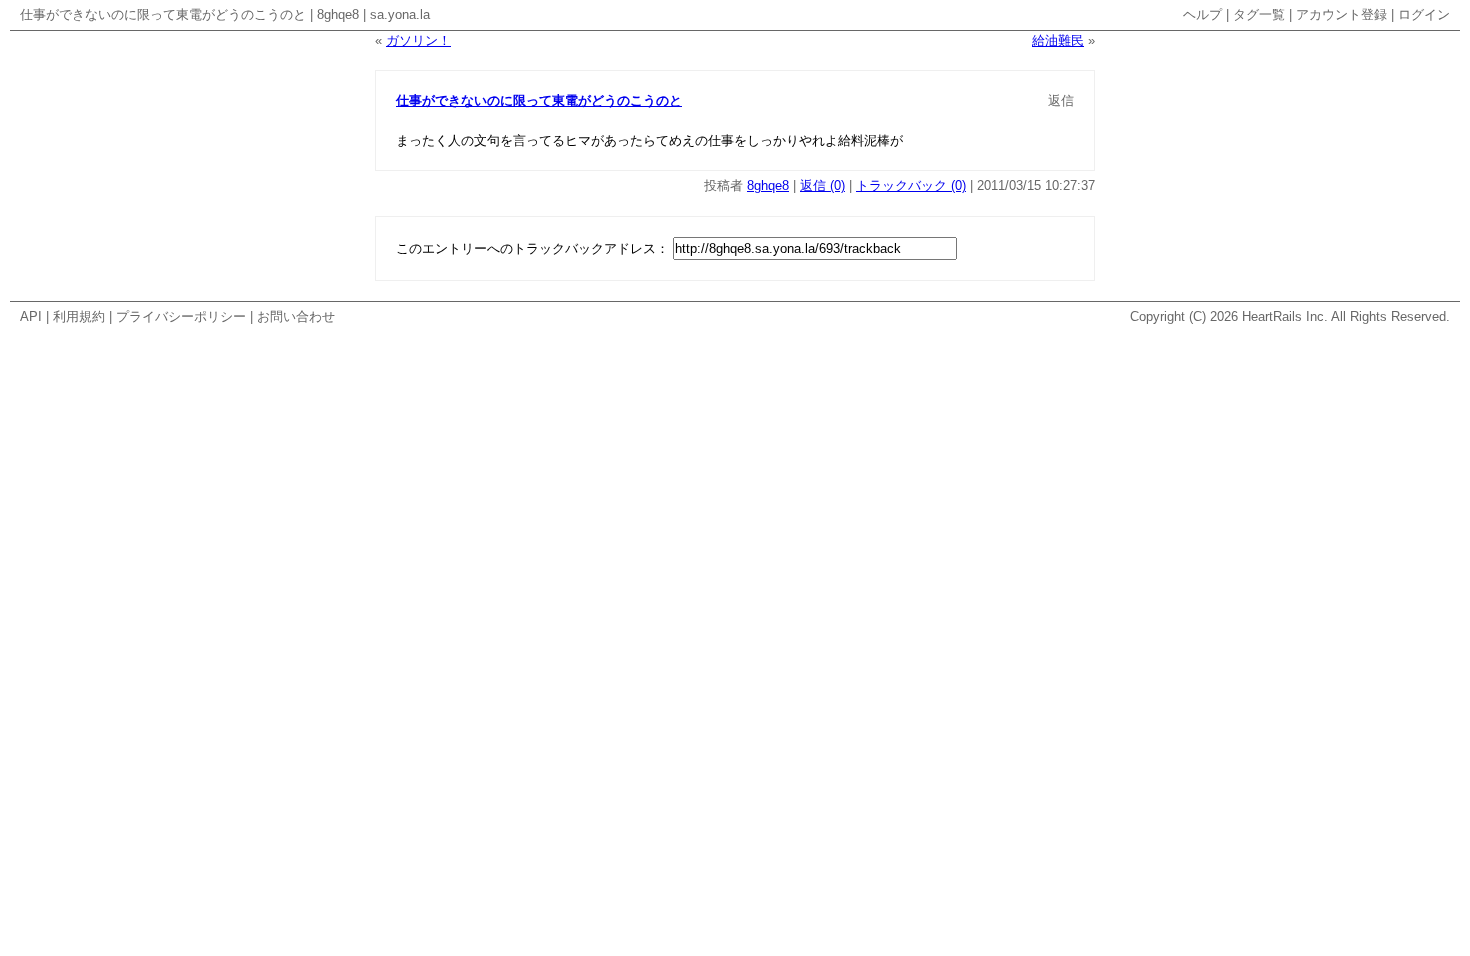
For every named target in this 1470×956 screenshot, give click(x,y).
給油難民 (1058, 40)
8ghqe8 (338, 14)
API (31, 316)
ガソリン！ (418, 40)
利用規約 (79, 316)
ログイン (1424, 14)
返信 (1061, 100)
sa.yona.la (400, 14)
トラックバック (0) (911, 185)
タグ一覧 (1259, 14)
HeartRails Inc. (1285, 316)
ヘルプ (1202, 14)
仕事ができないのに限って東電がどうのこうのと (163, 14)
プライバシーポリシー (181, 316)
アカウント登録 (1341, 14)
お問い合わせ (296, 316)
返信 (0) (822, 185)
